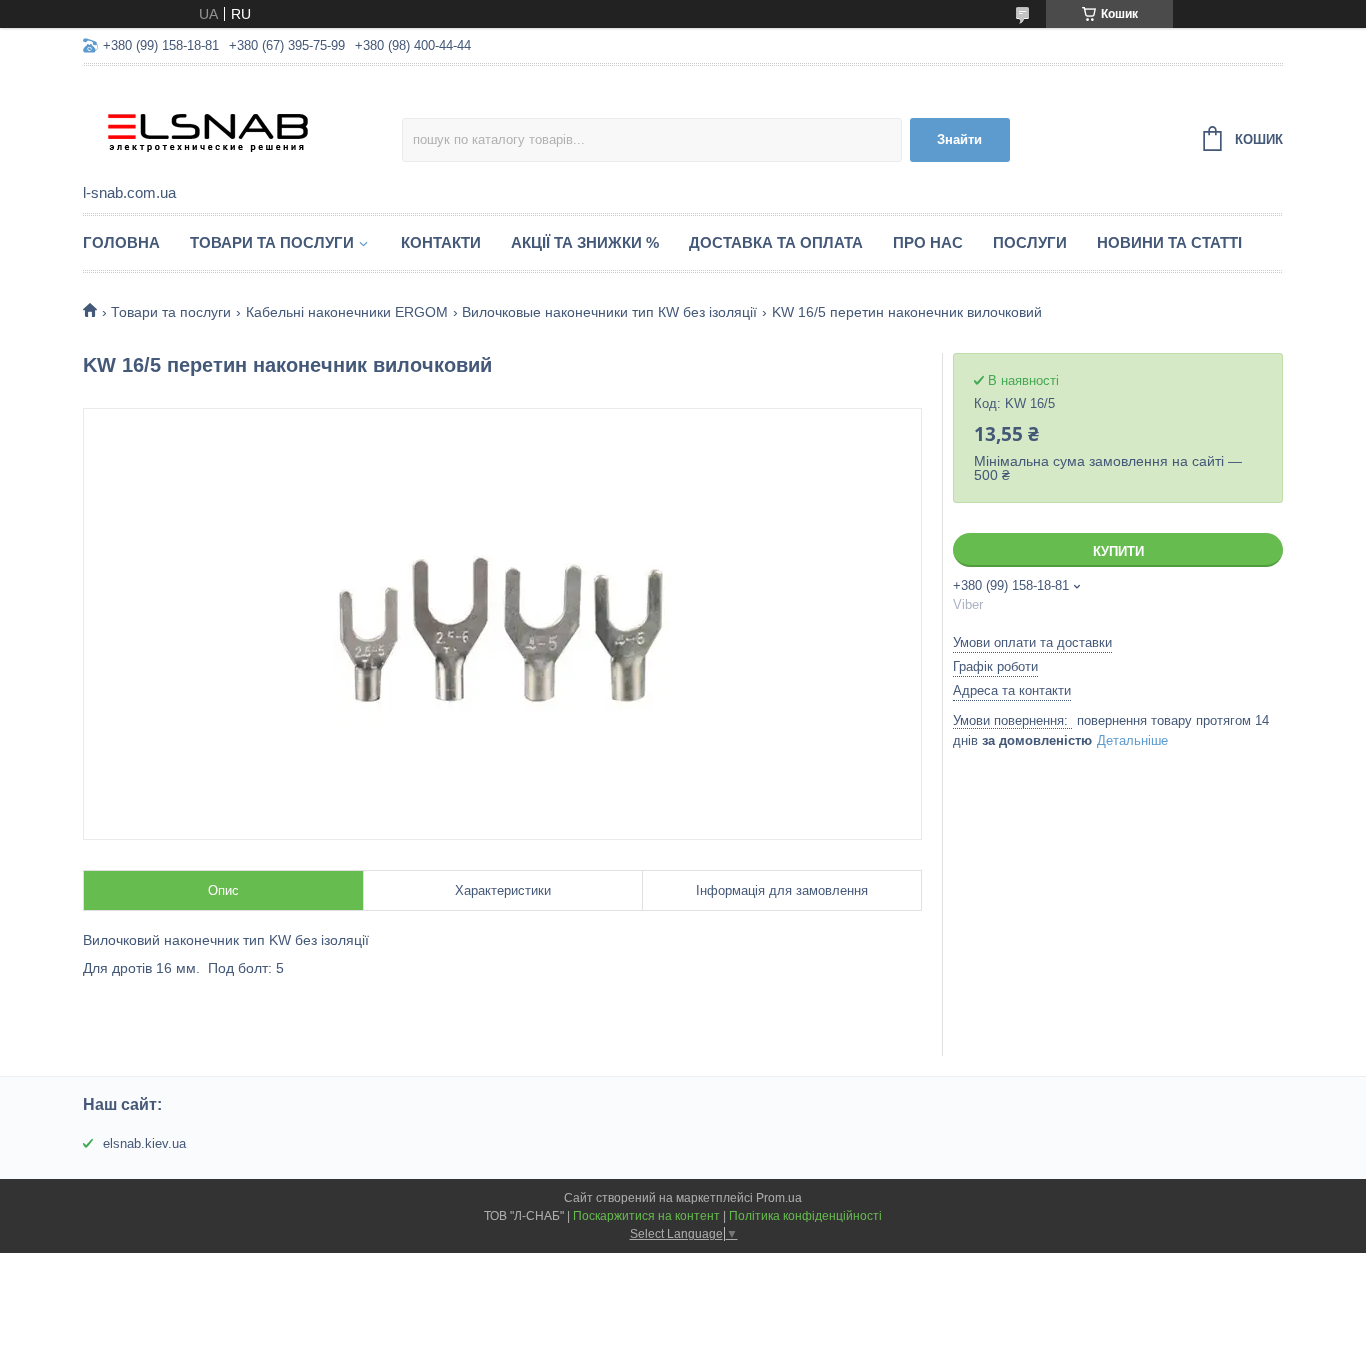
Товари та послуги (272, 242)
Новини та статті (1169, 242)
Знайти (959, 139)
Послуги (1030, 242)
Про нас (928, 242)
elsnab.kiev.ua (144, 1143)
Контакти (441, 242)
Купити (1118, 551)
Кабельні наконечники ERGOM (347, 312)
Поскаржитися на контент (646, 1216)
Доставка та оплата (776, 242)
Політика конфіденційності (805, 1216)
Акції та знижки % (585, 242)
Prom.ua (779, 1198)
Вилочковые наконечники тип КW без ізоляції (609, 312)
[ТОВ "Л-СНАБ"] (242, 126)
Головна (121, 242)
